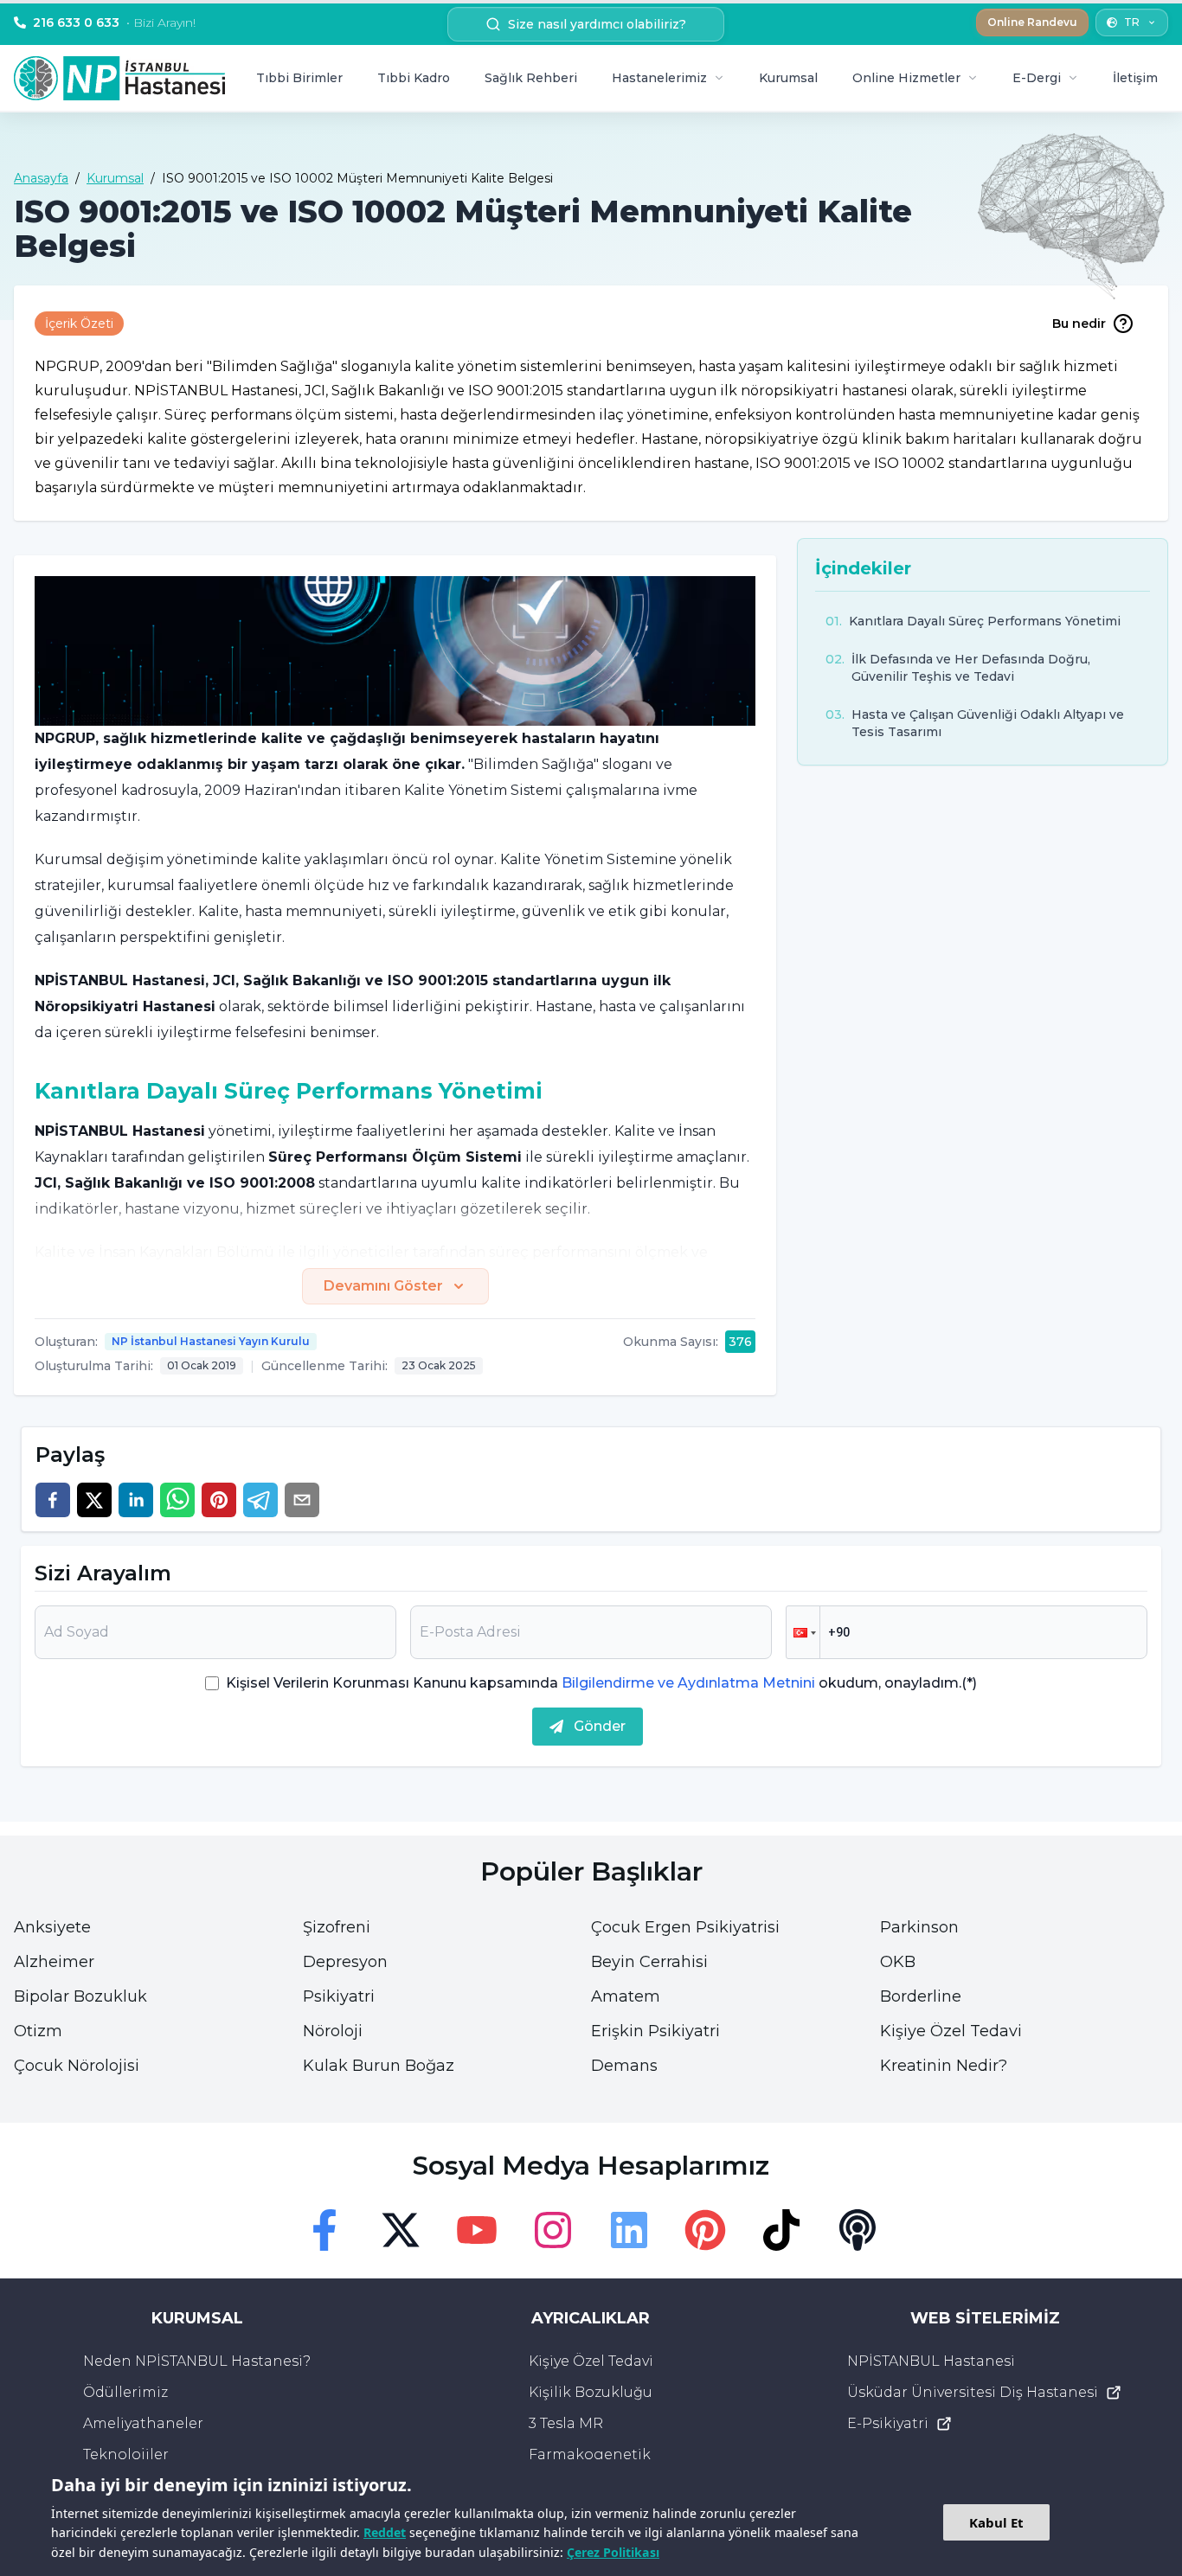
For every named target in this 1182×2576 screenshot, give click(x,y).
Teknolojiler (126, 2454)
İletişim (1135, 78)
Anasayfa (41, 178)
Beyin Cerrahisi (649, 1962)
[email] (302, 1500)
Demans (624, 2066)
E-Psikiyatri (888, 2423)
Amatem (626, 1996)
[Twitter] (401, 2230)
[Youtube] (477, 2230)
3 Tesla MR (566, 2423)
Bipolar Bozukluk (80, 1996)
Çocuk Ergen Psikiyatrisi (685, 1927)
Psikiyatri (339, 1996)
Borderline (921, 1996)
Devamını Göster (383, 1286)
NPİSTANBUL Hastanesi (931, 2361)
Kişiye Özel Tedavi (951, 2031)
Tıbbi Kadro (414, 78)
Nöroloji (333, 2031)
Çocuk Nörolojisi (77, 2066)
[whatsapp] (177, 1500)
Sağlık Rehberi (531, 78)
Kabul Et (996, 2522)
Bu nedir (1079, 324)
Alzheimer (54, 1962)
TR (1132, 22)
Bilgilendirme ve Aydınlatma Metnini (688, 1683)
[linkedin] (136, 1500)
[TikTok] (781, 2230)
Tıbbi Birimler (299, 78)
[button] (803, 1632)
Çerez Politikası (613, 2552)
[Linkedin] (629, 2230)
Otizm (38, 2031)
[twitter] (94, 1500)
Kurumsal (788, 78)
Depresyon (345, 1962)
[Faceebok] (324, 2230)
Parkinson (919, 1927)
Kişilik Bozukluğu (591, 2392)
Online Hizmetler (906, 78)
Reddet (385, 2532)
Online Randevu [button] (1032, 22)
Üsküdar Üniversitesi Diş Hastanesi (973, 2392)
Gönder (600, 1726)
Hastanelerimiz (659, 78)
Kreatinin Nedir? (944, 2066)
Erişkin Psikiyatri (655, 2031)
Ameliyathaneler (143, 2423)
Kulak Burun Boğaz (379, 2066)
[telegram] (260, 1500)
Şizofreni (337, 1927)
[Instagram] (553, 2230)
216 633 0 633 (114, 22)
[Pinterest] (705, 2230)
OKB (898, 1962)
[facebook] (53, 1500)
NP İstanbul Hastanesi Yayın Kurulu (211, 1341)
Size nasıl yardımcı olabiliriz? (597, 24)
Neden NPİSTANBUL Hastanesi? (197, 2361)
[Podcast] (858, 2230)
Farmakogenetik (590, 2454)
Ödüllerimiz (125, 2392)
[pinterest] (219, 1500)
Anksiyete (52, 1927)
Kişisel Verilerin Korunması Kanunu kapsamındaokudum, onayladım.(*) (601, 1683)
